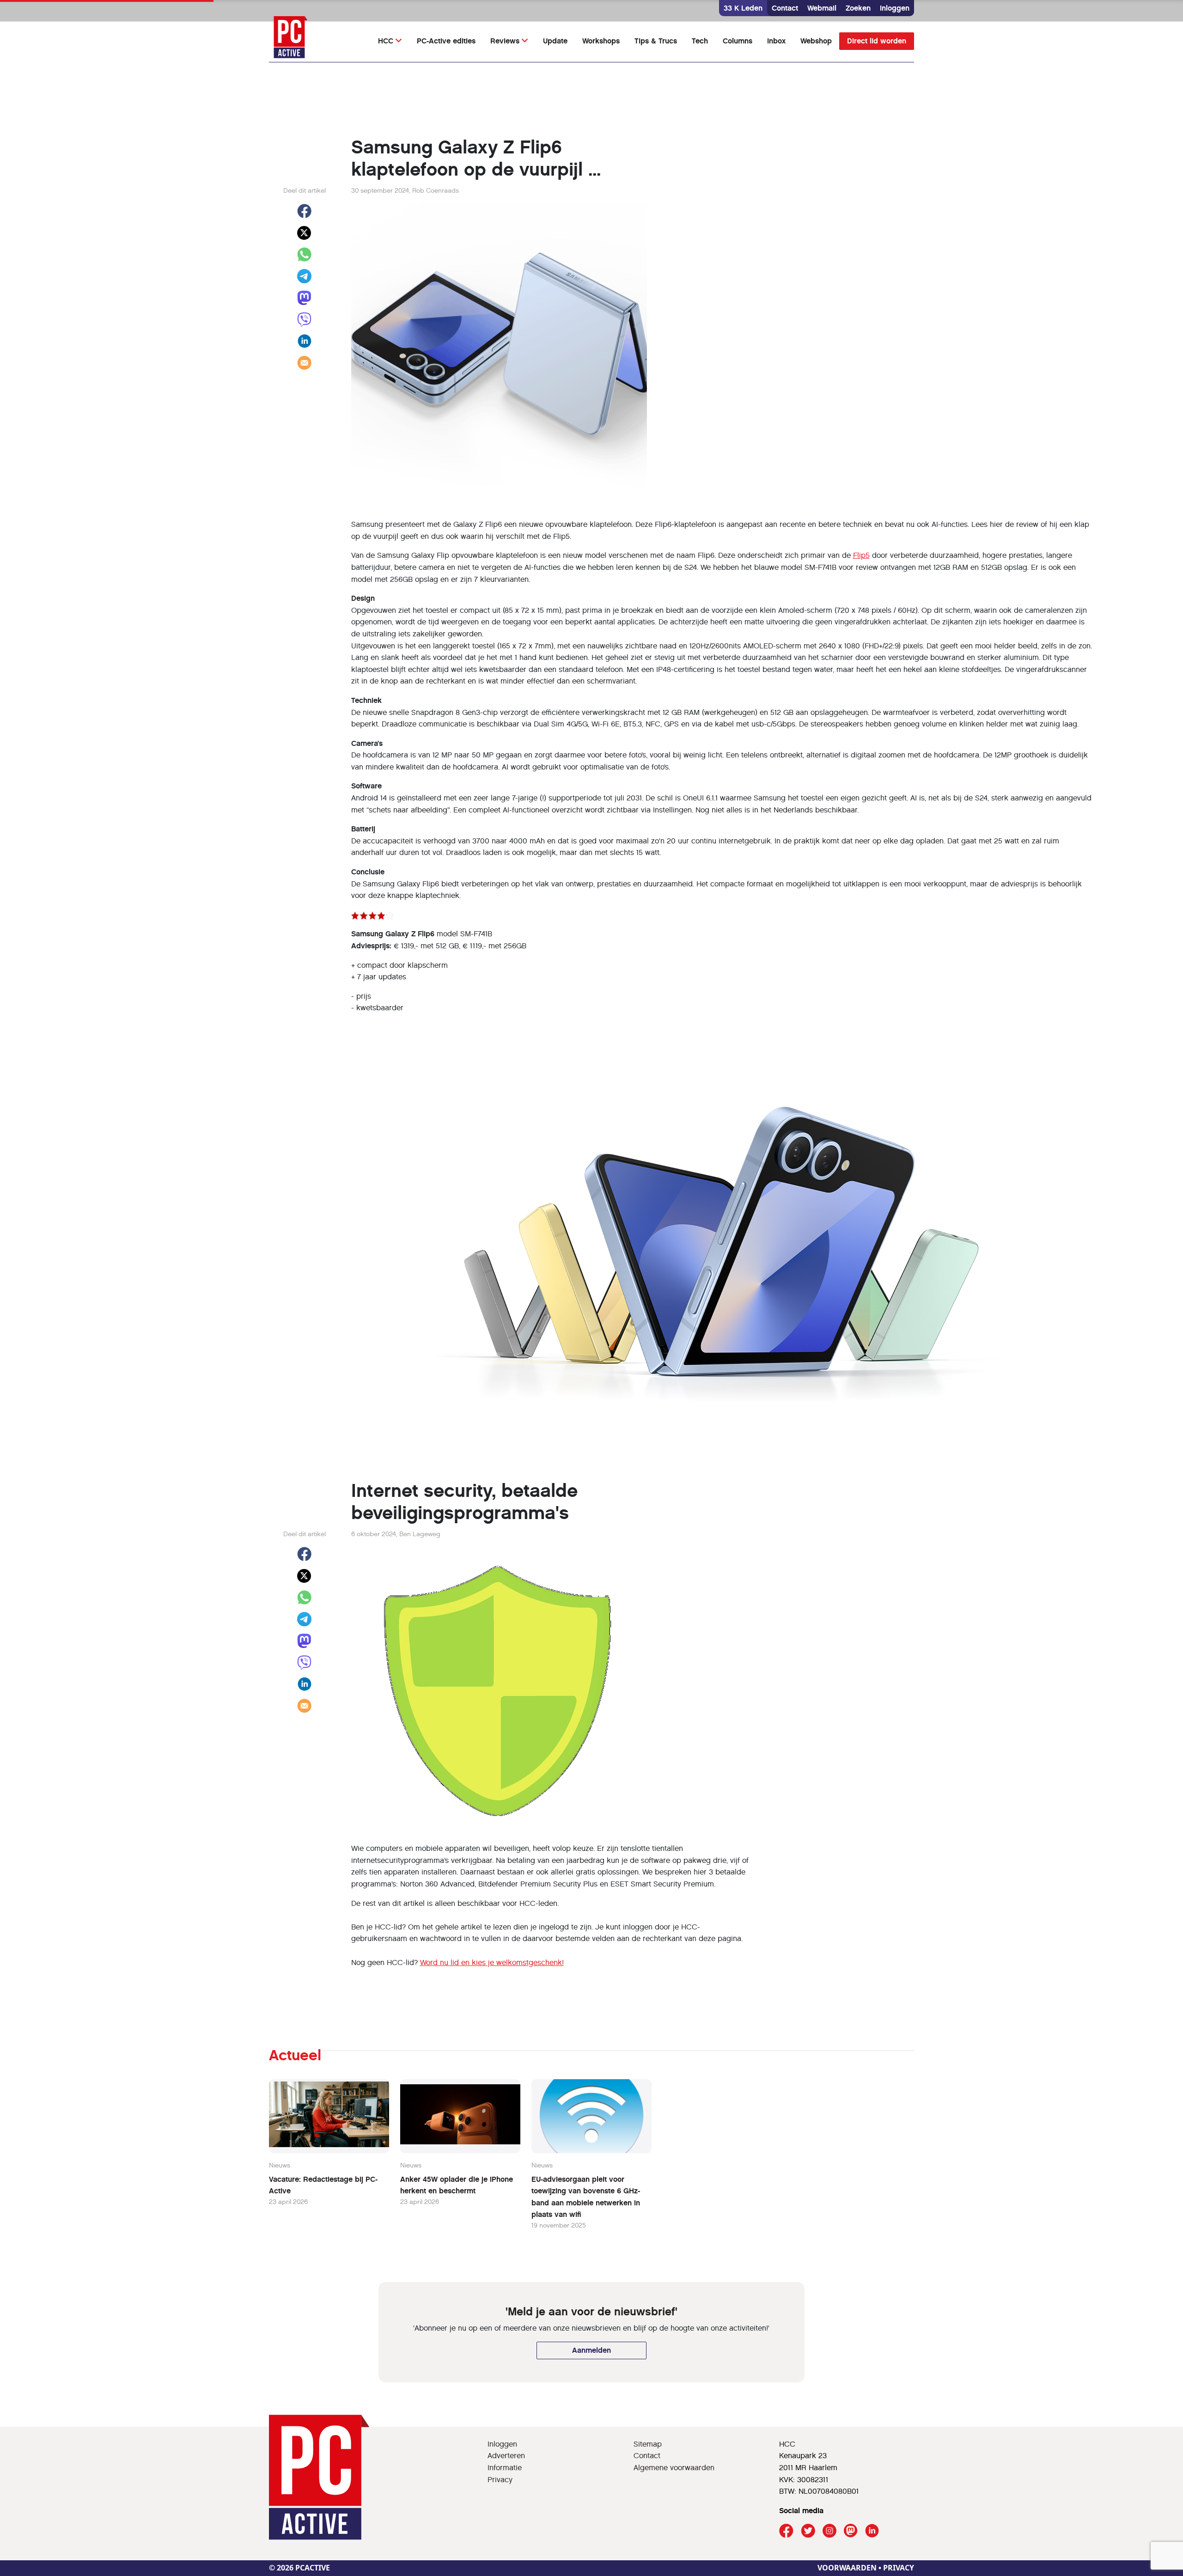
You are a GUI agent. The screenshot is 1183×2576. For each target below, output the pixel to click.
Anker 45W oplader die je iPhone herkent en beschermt (457, 2185)
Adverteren (506, 2456)
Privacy (500, 2480)
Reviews (505, 41)
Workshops (601, 41)
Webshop (816, 41)
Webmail (822, 8)
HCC (386, 41)
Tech (700, 41)
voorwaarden (847, 2568)
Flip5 (861, 555)
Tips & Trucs (656, 41)
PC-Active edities (446, 41)
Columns (738, 41)
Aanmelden (591, 2350)
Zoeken (858, 8)
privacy (899, 2568)
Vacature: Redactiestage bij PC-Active (323, 2185)
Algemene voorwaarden (674, 2468)
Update (555, 41)
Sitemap (648, 2444)
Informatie (505, 2468)
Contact (785, 8)
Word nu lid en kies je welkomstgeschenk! (492, 1963)
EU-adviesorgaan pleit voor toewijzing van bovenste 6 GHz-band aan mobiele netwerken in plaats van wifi (586, 2197)
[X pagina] (808, 2531)
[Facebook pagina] (786, 2531)
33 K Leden (743, 8)
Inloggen (895, 8)
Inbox (776, 41)
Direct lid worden (877, 41)
